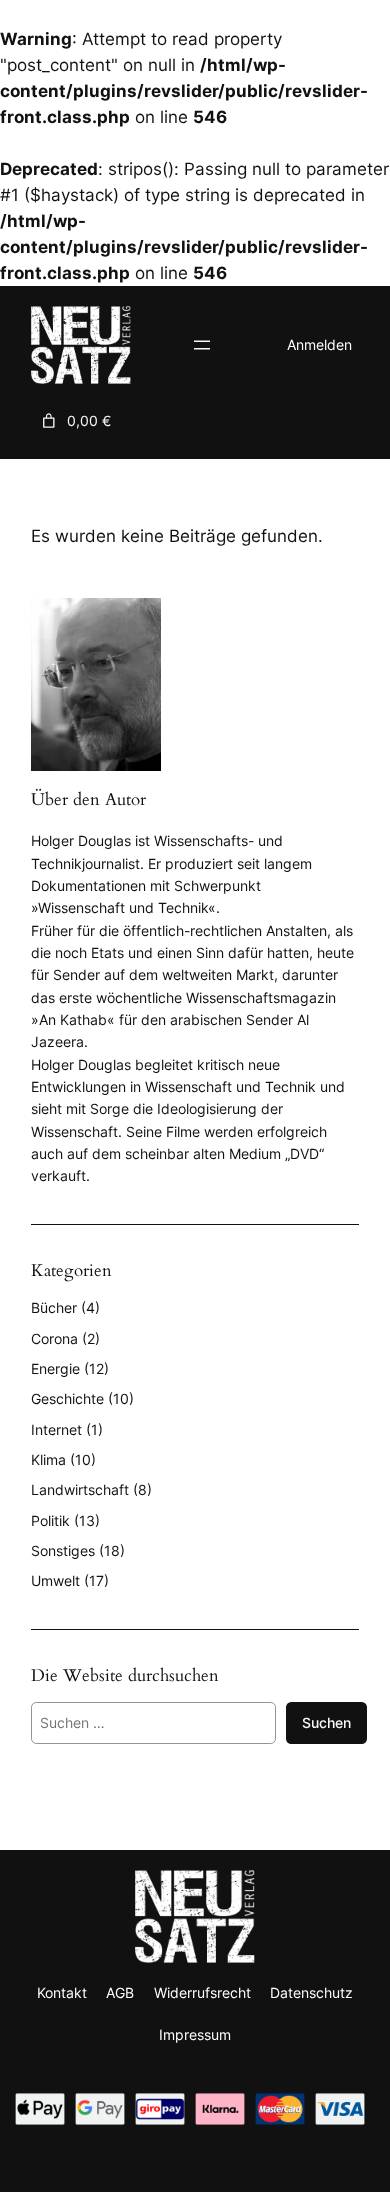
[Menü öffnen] (202, 345)
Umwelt (55, 1580)
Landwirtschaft (80, 1489)
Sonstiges (63, 1550)
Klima (48, 1459)
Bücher (54, 1307)
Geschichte (67, 1398)
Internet (56, 1429)
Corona (54, 1338)
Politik (50, 1520)
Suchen (326, 1722)
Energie (55, 1368)
